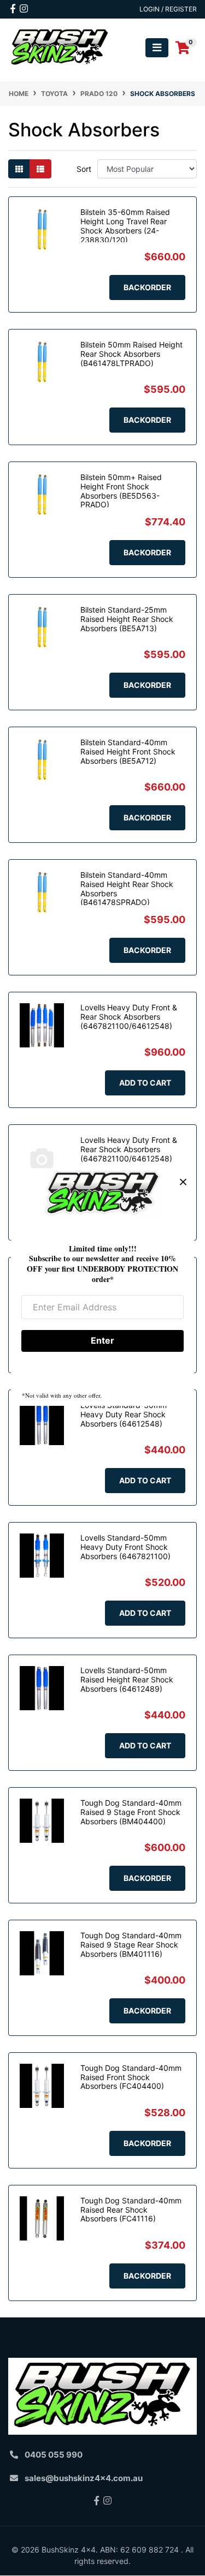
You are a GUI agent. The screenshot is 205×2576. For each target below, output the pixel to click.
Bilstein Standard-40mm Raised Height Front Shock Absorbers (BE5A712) (128, 751)
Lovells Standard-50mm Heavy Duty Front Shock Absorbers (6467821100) (125, 1547)
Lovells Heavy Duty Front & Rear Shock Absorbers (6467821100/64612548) (129, 1017)
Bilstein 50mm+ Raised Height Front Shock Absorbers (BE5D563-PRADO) (121, 491)
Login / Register (168, 9)
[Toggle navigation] (157, 48)
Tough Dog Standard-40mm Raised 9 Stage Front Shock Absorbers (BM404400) (131, 1812)
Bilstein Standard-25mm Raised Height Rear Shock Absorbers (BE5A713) (127, 619)
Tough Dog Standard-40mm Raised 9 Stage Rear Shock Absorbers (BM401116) (131, 1945)
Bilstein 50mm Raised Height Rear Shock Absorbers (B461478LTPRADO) (131, 354)
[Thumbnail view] (19, 169)
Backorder (147, 287)
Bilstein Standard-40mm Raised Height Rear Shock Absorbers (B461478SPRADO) (127, 888)
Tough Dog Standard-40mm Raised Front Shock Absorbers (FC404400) (131, 2077)
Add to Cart (145, 1083)
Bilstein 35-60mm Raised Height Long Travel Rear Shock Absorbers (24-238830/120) (125, 226)
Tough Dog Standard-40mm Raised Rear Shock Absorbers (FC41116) (131, 2210)
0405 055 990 (54, 2455)
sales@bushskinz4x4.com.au (84, 2478)
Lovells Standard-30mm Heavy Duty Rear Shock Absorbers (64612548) (124, 1414)
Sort (84, 169)
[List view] (40, 169)
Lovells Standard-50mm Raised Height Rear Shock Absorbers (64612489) (127, 1679)
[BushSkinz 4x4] (60, 47)
